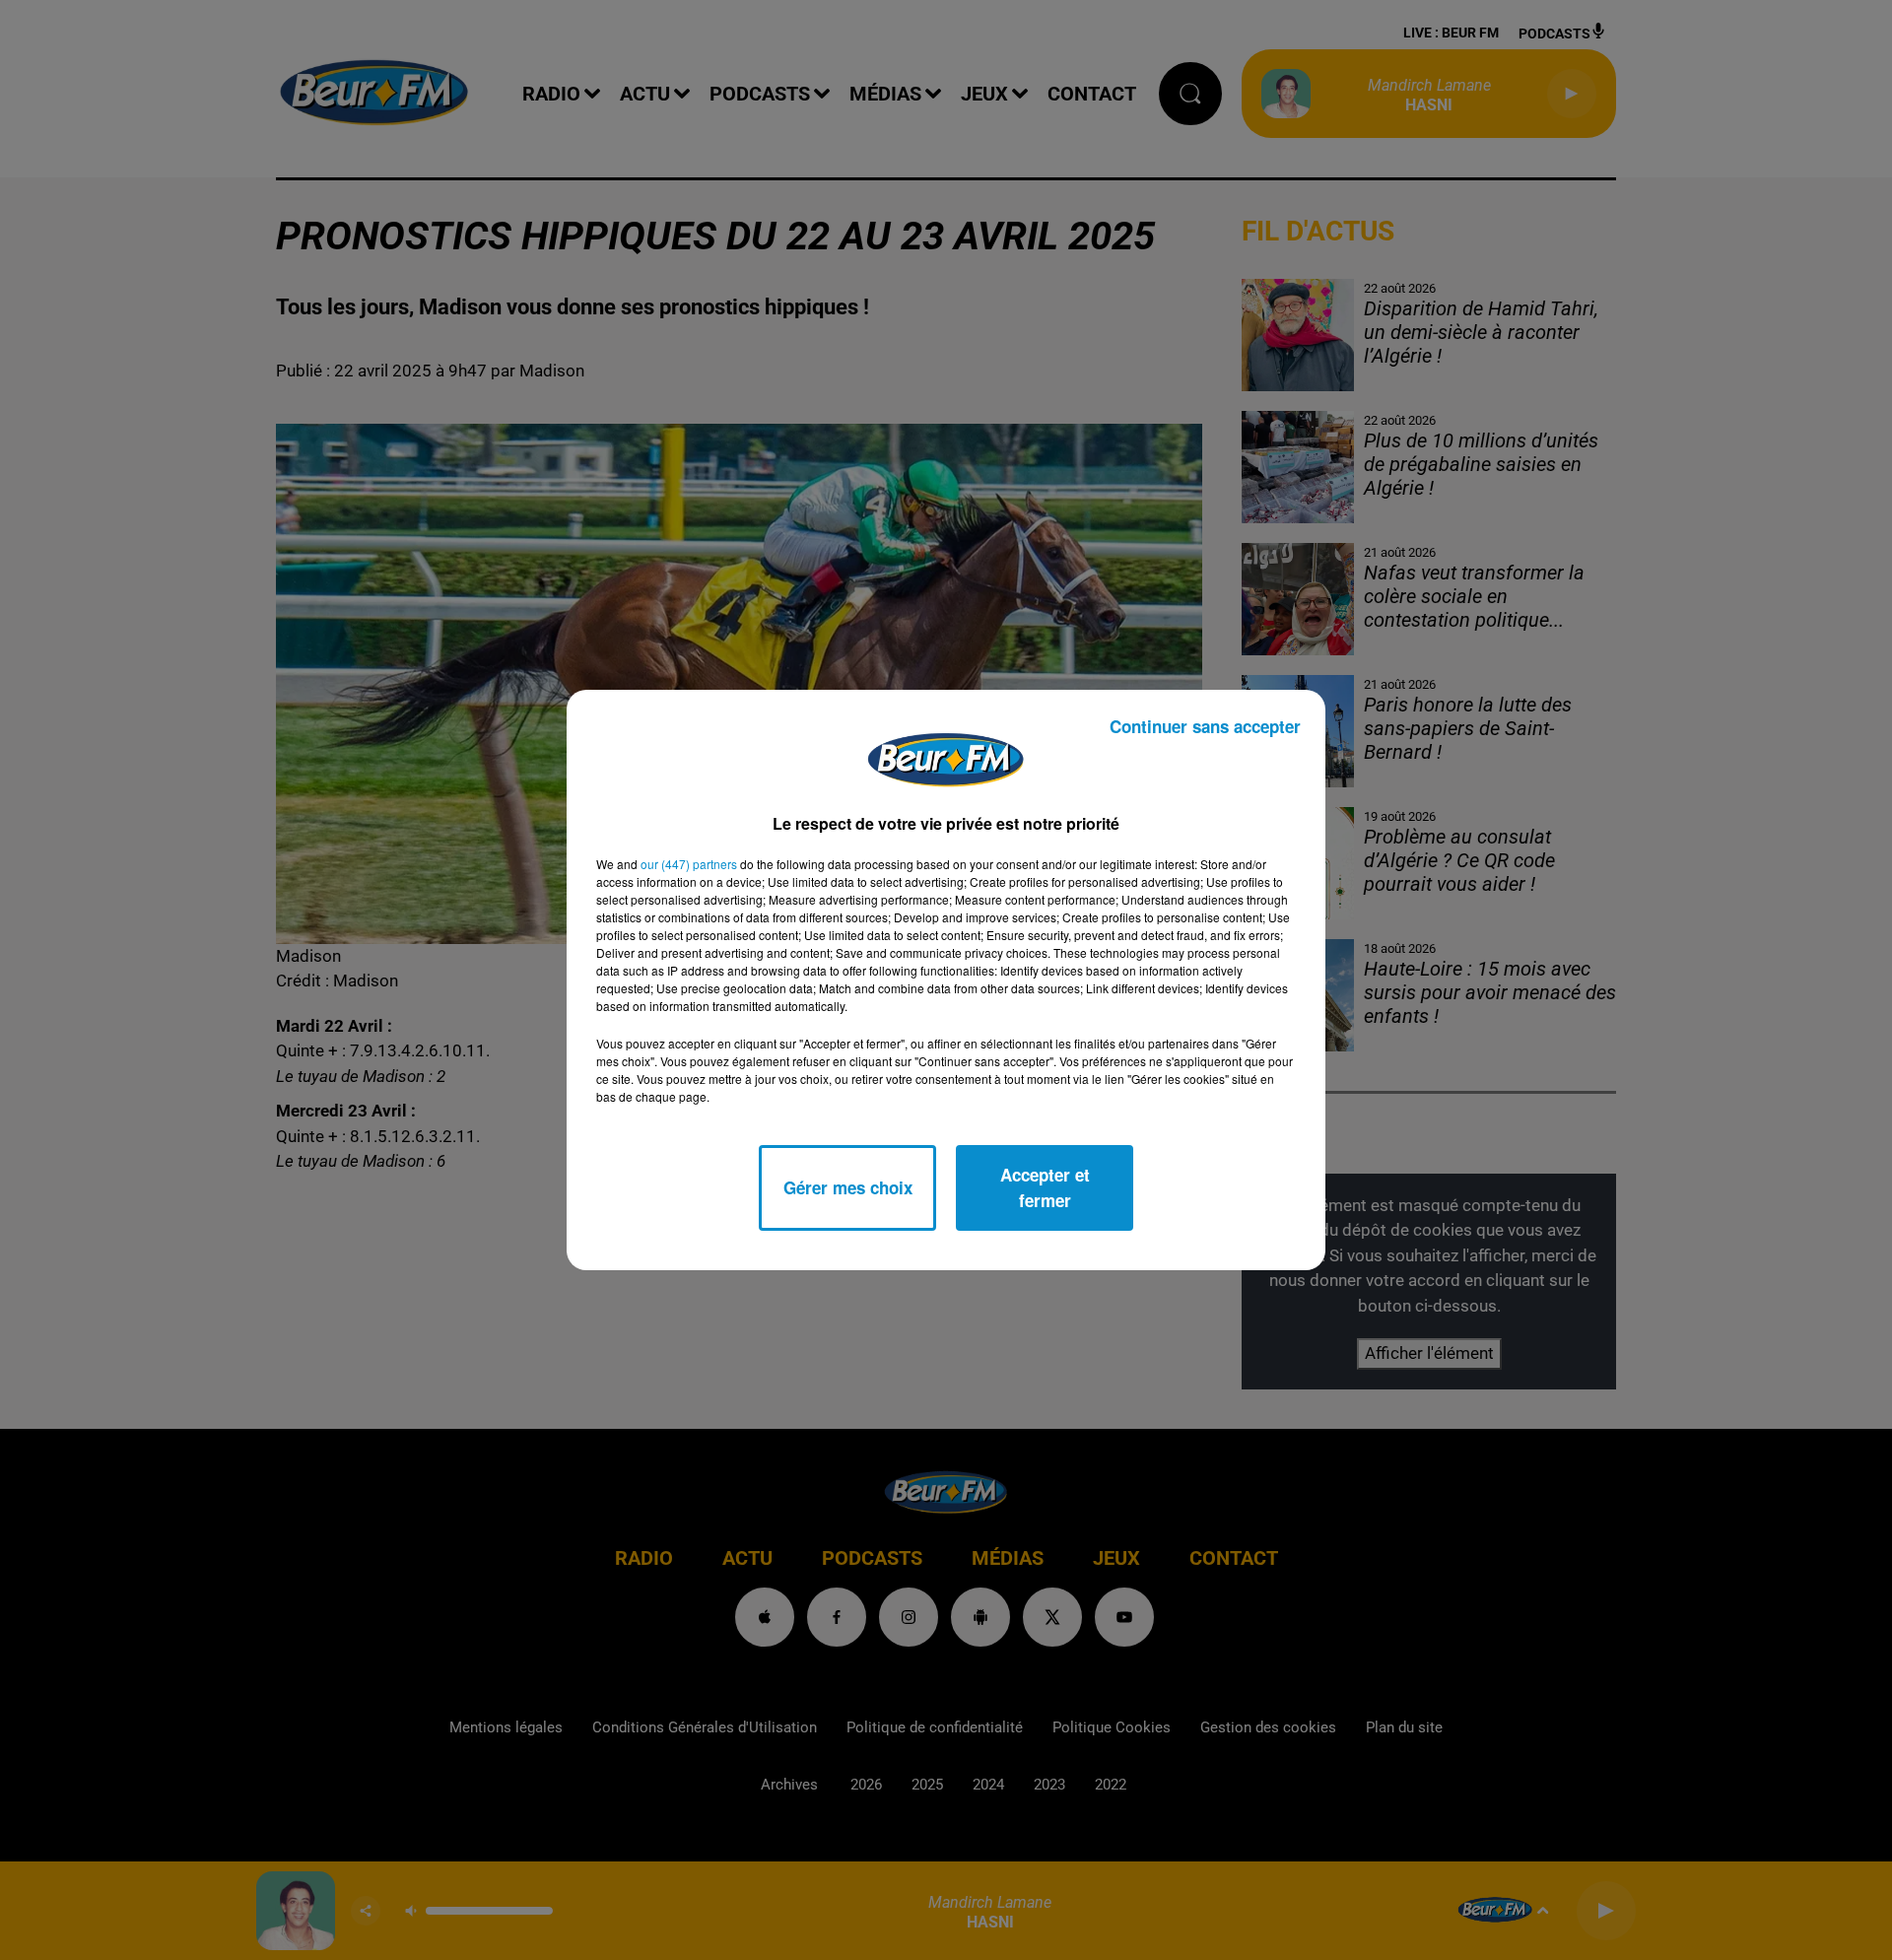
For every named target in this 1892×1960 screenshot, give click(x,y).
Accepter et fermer (1045, 1187)
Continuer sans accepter (1205, 726)
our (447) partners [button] (689, 864)
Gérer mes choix (848, 1187)
